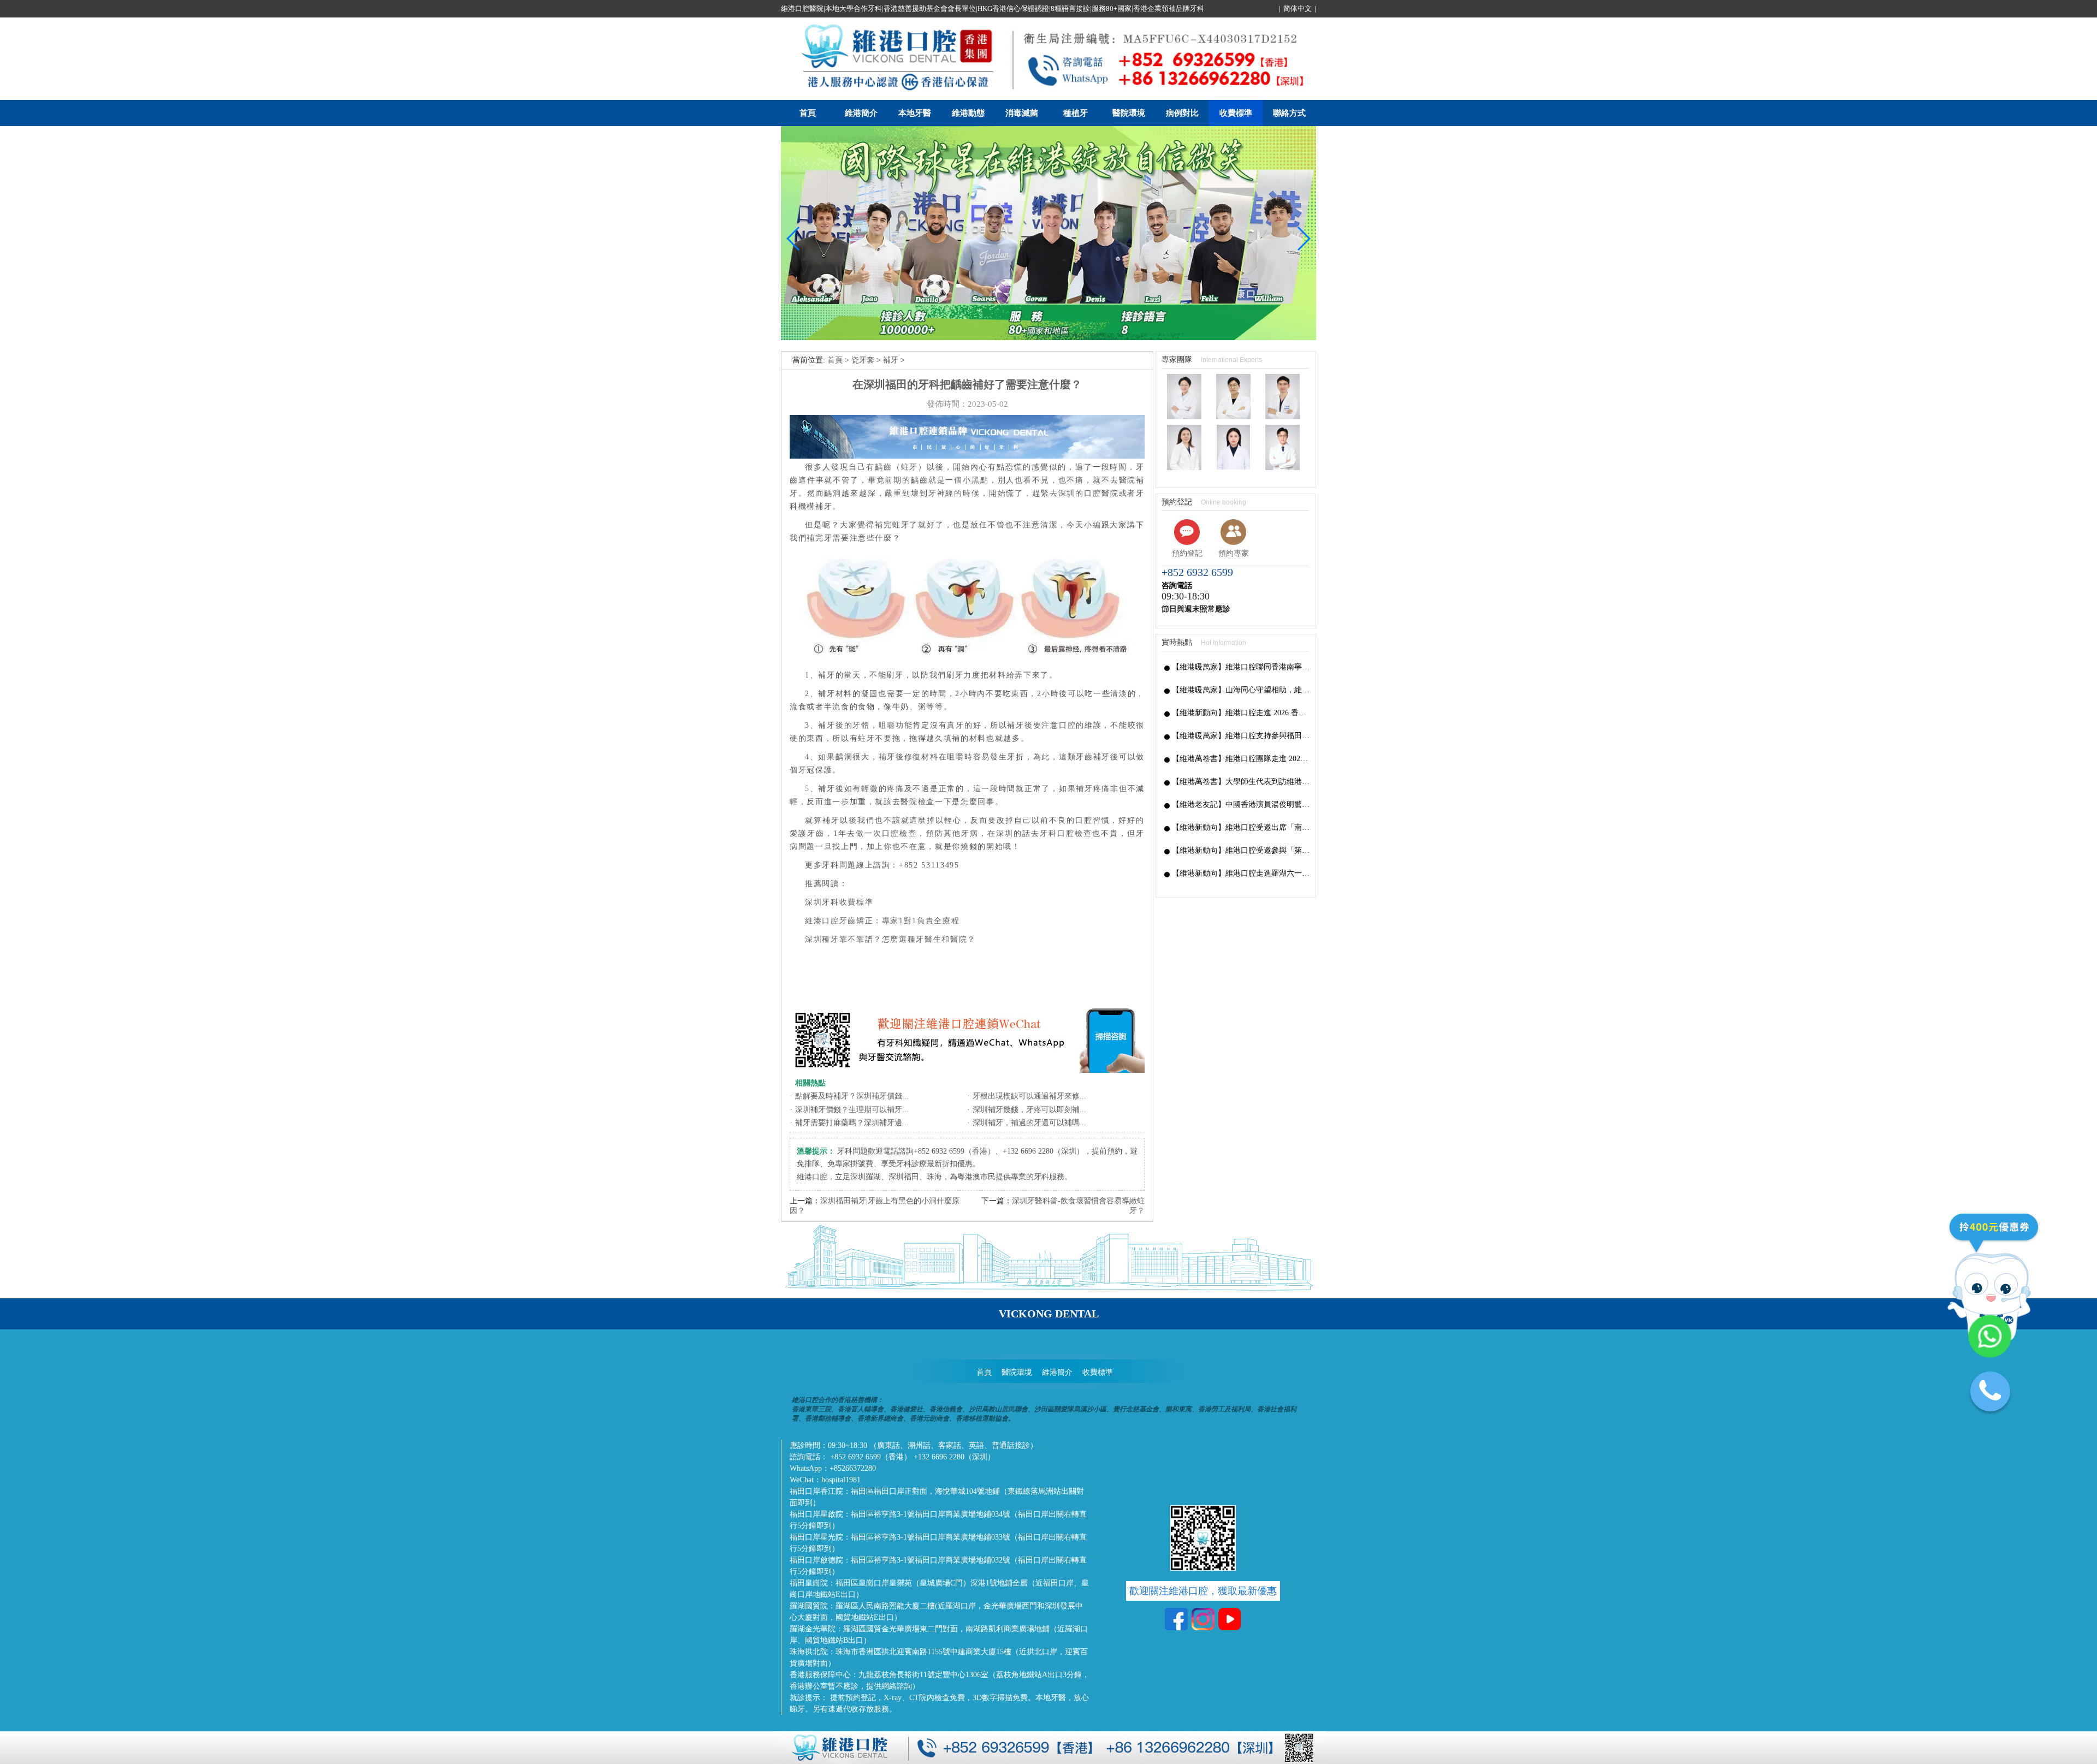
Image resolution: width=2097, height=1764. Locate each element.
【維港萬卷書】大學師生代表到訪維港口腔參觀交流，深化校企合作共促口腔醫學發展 (1241, 782)
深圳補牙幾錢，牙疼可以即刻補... (1029, 1110)
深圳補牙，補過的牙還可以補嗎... (1029, 1123)
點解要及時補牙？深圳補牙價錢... (852, 1096)
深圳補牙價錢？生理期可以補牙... (852, 1110)
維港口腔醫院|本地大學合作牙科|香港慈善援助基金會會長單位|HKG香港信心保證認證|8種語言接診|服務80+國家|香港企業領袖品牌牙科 (993, 8)
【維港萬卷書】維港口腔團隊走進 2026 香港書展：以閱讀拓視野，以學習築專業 (1241, 759)
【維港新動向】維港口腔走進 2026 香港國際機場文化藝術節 (1241, 713)
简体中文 (1298, 8)
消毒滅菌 (1022, 113)
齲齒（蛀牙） (901, 467)
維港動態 (968, 113)
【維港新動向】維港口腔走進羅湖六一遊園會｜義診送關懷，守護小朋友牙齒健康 (1241, 873)
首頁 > (839, 360)
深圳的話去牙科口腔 (1035, 833)
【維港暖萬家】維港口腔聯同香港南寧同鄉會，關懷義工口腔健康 (1241, 667)
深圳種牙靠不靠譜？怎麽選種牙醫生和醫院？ (890, 939)
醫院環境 (1129, 113)
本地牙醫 (915, 113)
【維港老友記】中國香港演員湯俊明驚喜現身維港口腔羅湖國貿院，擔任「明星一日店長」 (1241, 804)
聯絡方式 (1289, 113)
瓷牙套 (863, 360)
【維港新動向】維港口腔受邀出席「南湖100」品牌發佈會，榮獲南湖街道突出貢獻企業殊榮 (1241, 827)
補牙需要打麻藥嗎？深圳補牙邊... (852, 1123)
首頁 (808, 113)
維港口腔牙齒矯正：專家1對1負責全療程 (882, 921)
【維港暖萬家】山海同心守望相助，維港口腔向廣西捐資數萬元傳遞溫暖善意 (1241, 690)
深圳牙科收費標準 (839, 902)
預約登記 (1187, 553)
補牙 (891, 360)
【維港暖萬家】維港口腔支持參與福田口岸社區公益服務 (1241, 736)
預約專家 (1234, 553)
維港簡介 (861, 113)
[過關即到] (1048, 338)
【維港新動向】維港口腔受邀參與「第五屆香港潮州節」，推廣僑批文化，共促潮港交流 (1241, 850)
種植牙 (1076, 113)
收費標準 (1236, 113)
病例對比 (1182, 113)
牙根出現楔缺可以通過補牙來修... (1029, 1096)
